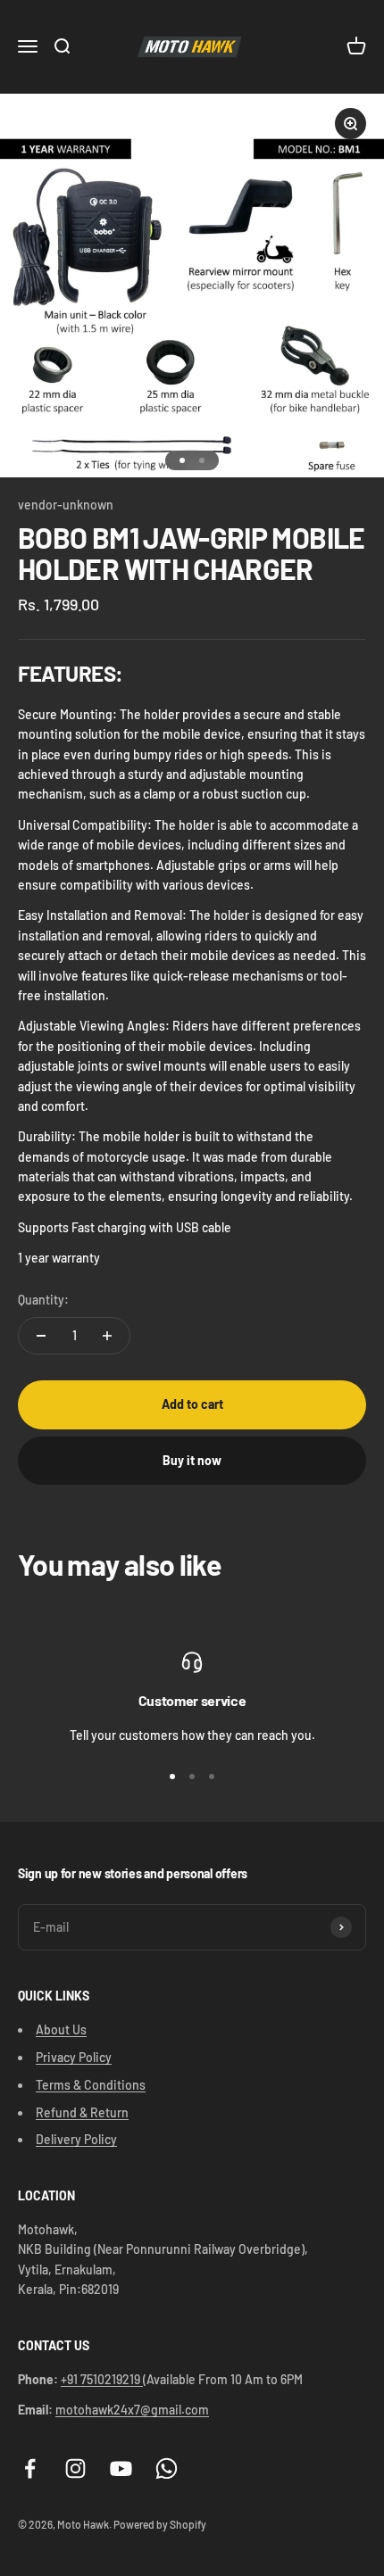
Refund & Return (82, 2112)
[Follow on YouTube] (121, 2468)
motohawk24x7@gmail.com (132, 2410)
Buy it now (192, 1460)
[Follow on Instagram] (75, 2468)
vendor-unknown (66, 505)
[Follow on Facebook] (30, 2468)
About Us (61, 2029)
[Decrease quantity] (41, 1336)
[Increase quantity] (107, 1336)
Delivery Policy (76, 2139)
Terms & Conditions (91, 2085)
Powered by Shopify (160, 2524)
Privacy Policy (74, 2057)
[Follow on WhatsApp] (167, 2468)
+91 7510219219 (102, 2379)
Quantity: (43, 1300)
